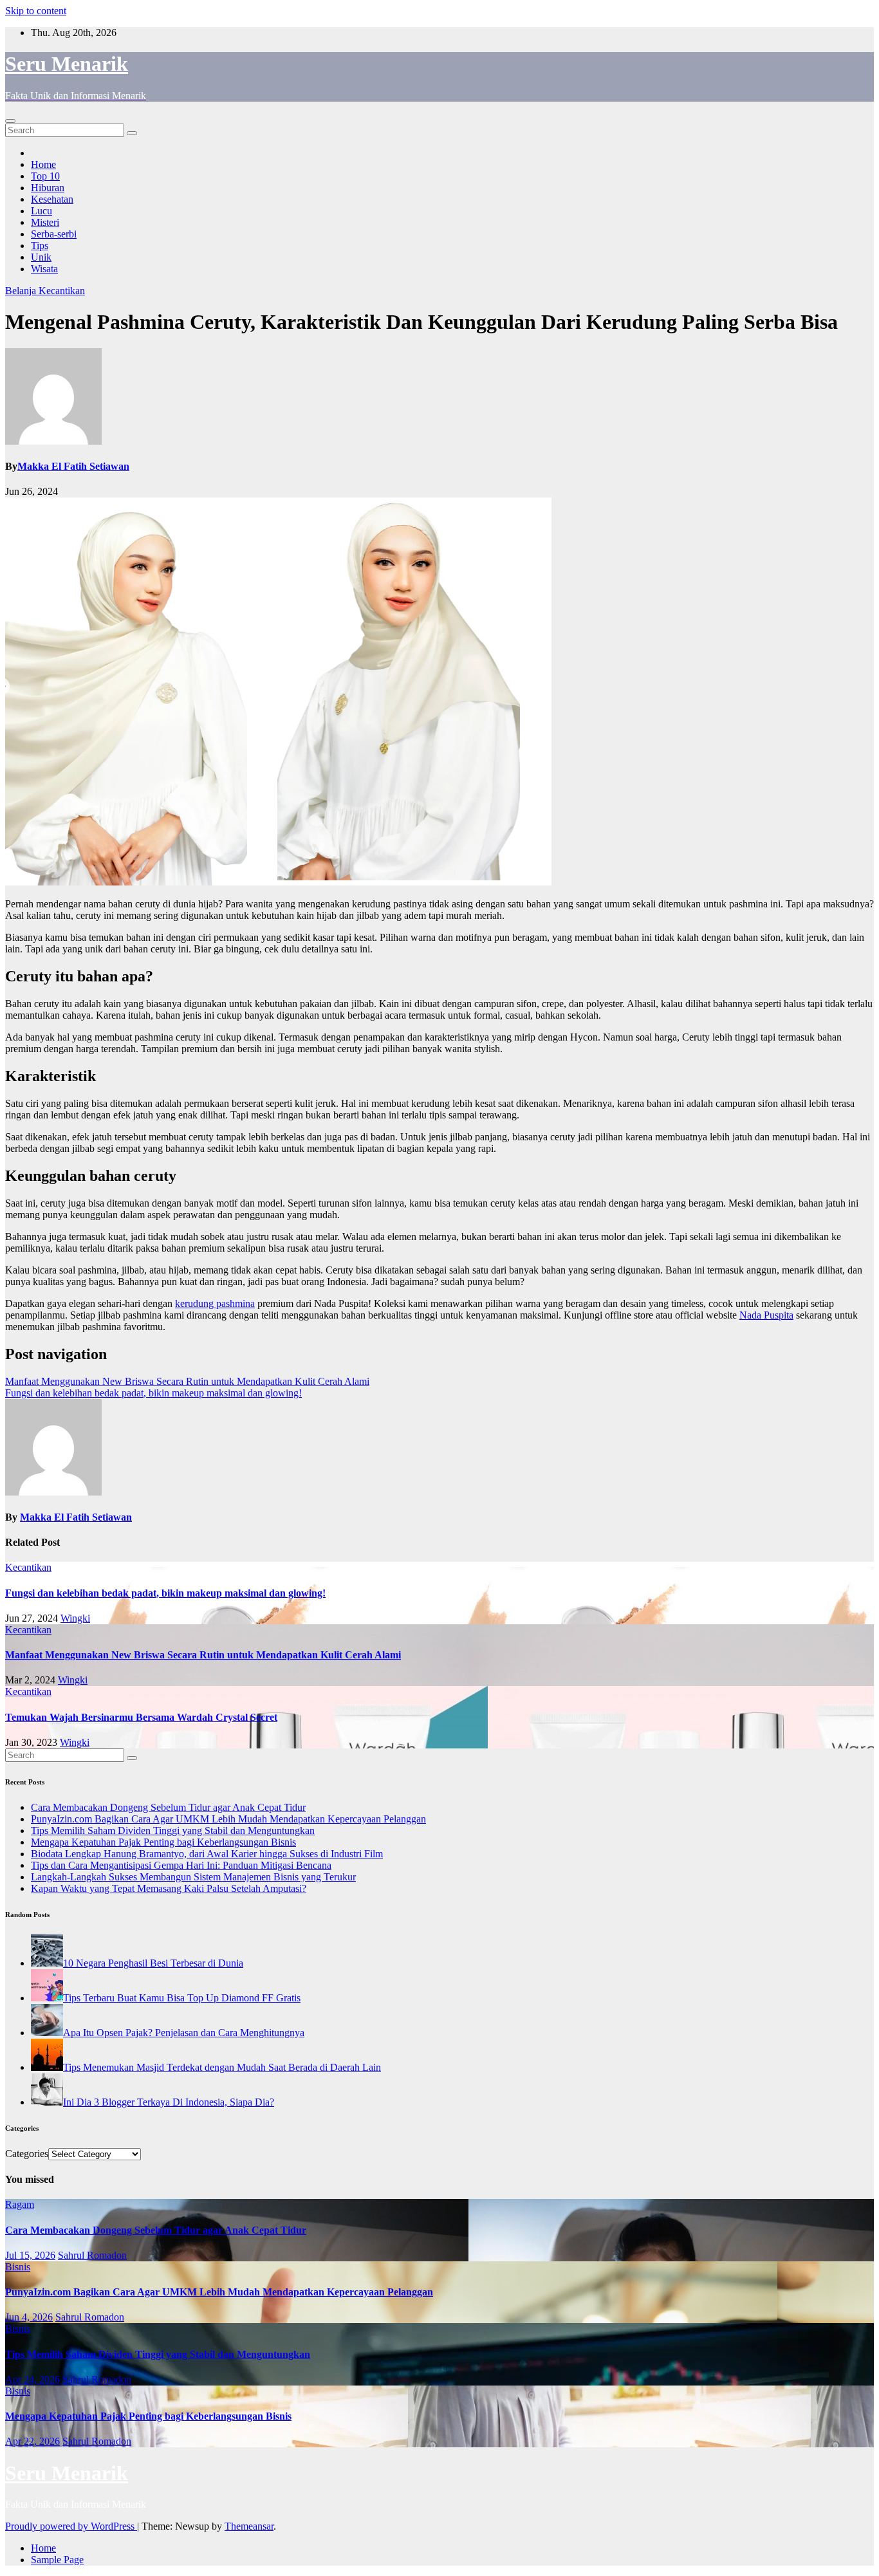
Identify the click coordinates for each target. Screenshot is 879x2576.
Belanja (22, 291)
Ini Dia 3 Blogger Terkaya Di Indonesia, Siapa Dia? (169, 2102)
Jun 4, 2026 (29, 2317)
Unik (41, 257)
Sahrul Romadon (92, 2255)
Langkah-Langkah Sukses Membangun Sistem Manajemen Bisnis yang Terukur (193, 1877)
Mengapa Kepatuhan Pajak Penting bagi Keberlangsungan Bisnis (163, 1842)
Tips (40, 246)
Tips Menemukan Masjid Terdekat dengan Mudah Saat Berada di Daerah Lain (222, 2067)
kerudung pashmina (215, 1303)
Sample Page (57, 2560)
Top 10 (45, 176)
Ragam (20, 2204)
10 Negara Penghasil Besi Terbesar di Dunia (153, 1963)
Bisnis (18, 2267)
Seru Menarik (67, 64)
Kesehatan (52, 199)
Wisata (44, 269)
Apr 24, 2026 (32, 2379)
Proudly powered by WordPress (71, 2526)
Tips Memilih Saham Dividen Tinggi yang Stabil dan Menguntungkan (173, 1830)
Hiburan (48, 188)
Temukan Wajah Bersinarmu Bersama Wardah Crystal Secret (141, 1717)
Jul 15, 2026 (30, 2255)
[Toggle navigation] (10, 121)
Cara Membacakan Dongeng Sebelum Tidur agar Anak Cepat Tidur (168, 1807)
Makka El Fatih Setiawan (73, 466)
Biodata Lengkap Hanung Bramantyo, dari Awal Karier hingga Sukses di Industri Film (207, 1854)
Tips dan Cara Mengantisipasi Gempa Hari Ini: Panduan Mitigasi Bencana (181, 1865)
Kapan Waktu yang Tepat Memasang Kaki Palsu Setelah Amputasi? (169, 1888)
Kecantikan (62, 291)
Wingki (75, 1618)
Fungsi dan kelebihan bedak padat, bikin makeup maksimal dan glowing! (153, 1393)
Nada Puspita (766, 1315)
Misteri (45, 222)
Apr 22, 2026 (32, 2441)
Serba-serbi (54, 234)
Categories (27, 2154)
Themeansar (249, 2526)
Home (43, 164)
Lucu (42, 211)
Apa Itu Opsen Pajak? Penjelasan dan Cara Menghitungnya (184, 2033)
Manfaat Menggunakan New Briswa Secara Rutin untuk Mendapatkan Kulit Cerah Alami (187, 1381)
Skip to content (36, 11)
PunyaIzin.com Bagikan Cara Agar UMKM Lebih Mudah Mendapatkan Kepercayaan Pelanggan (228, 1819)
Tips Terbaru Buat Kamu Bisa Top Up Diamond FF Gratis (182, 1998)
